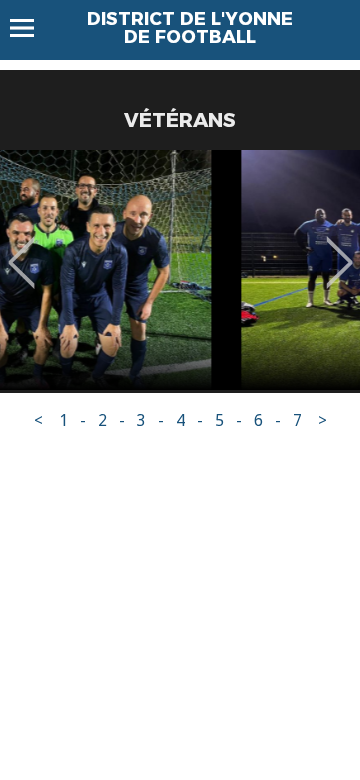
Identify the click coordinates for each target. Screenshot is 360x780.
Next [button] (339, 248)
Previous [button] (21, 248)
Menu (31, 28)
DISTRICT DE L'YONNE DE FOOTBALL (190, 28)
